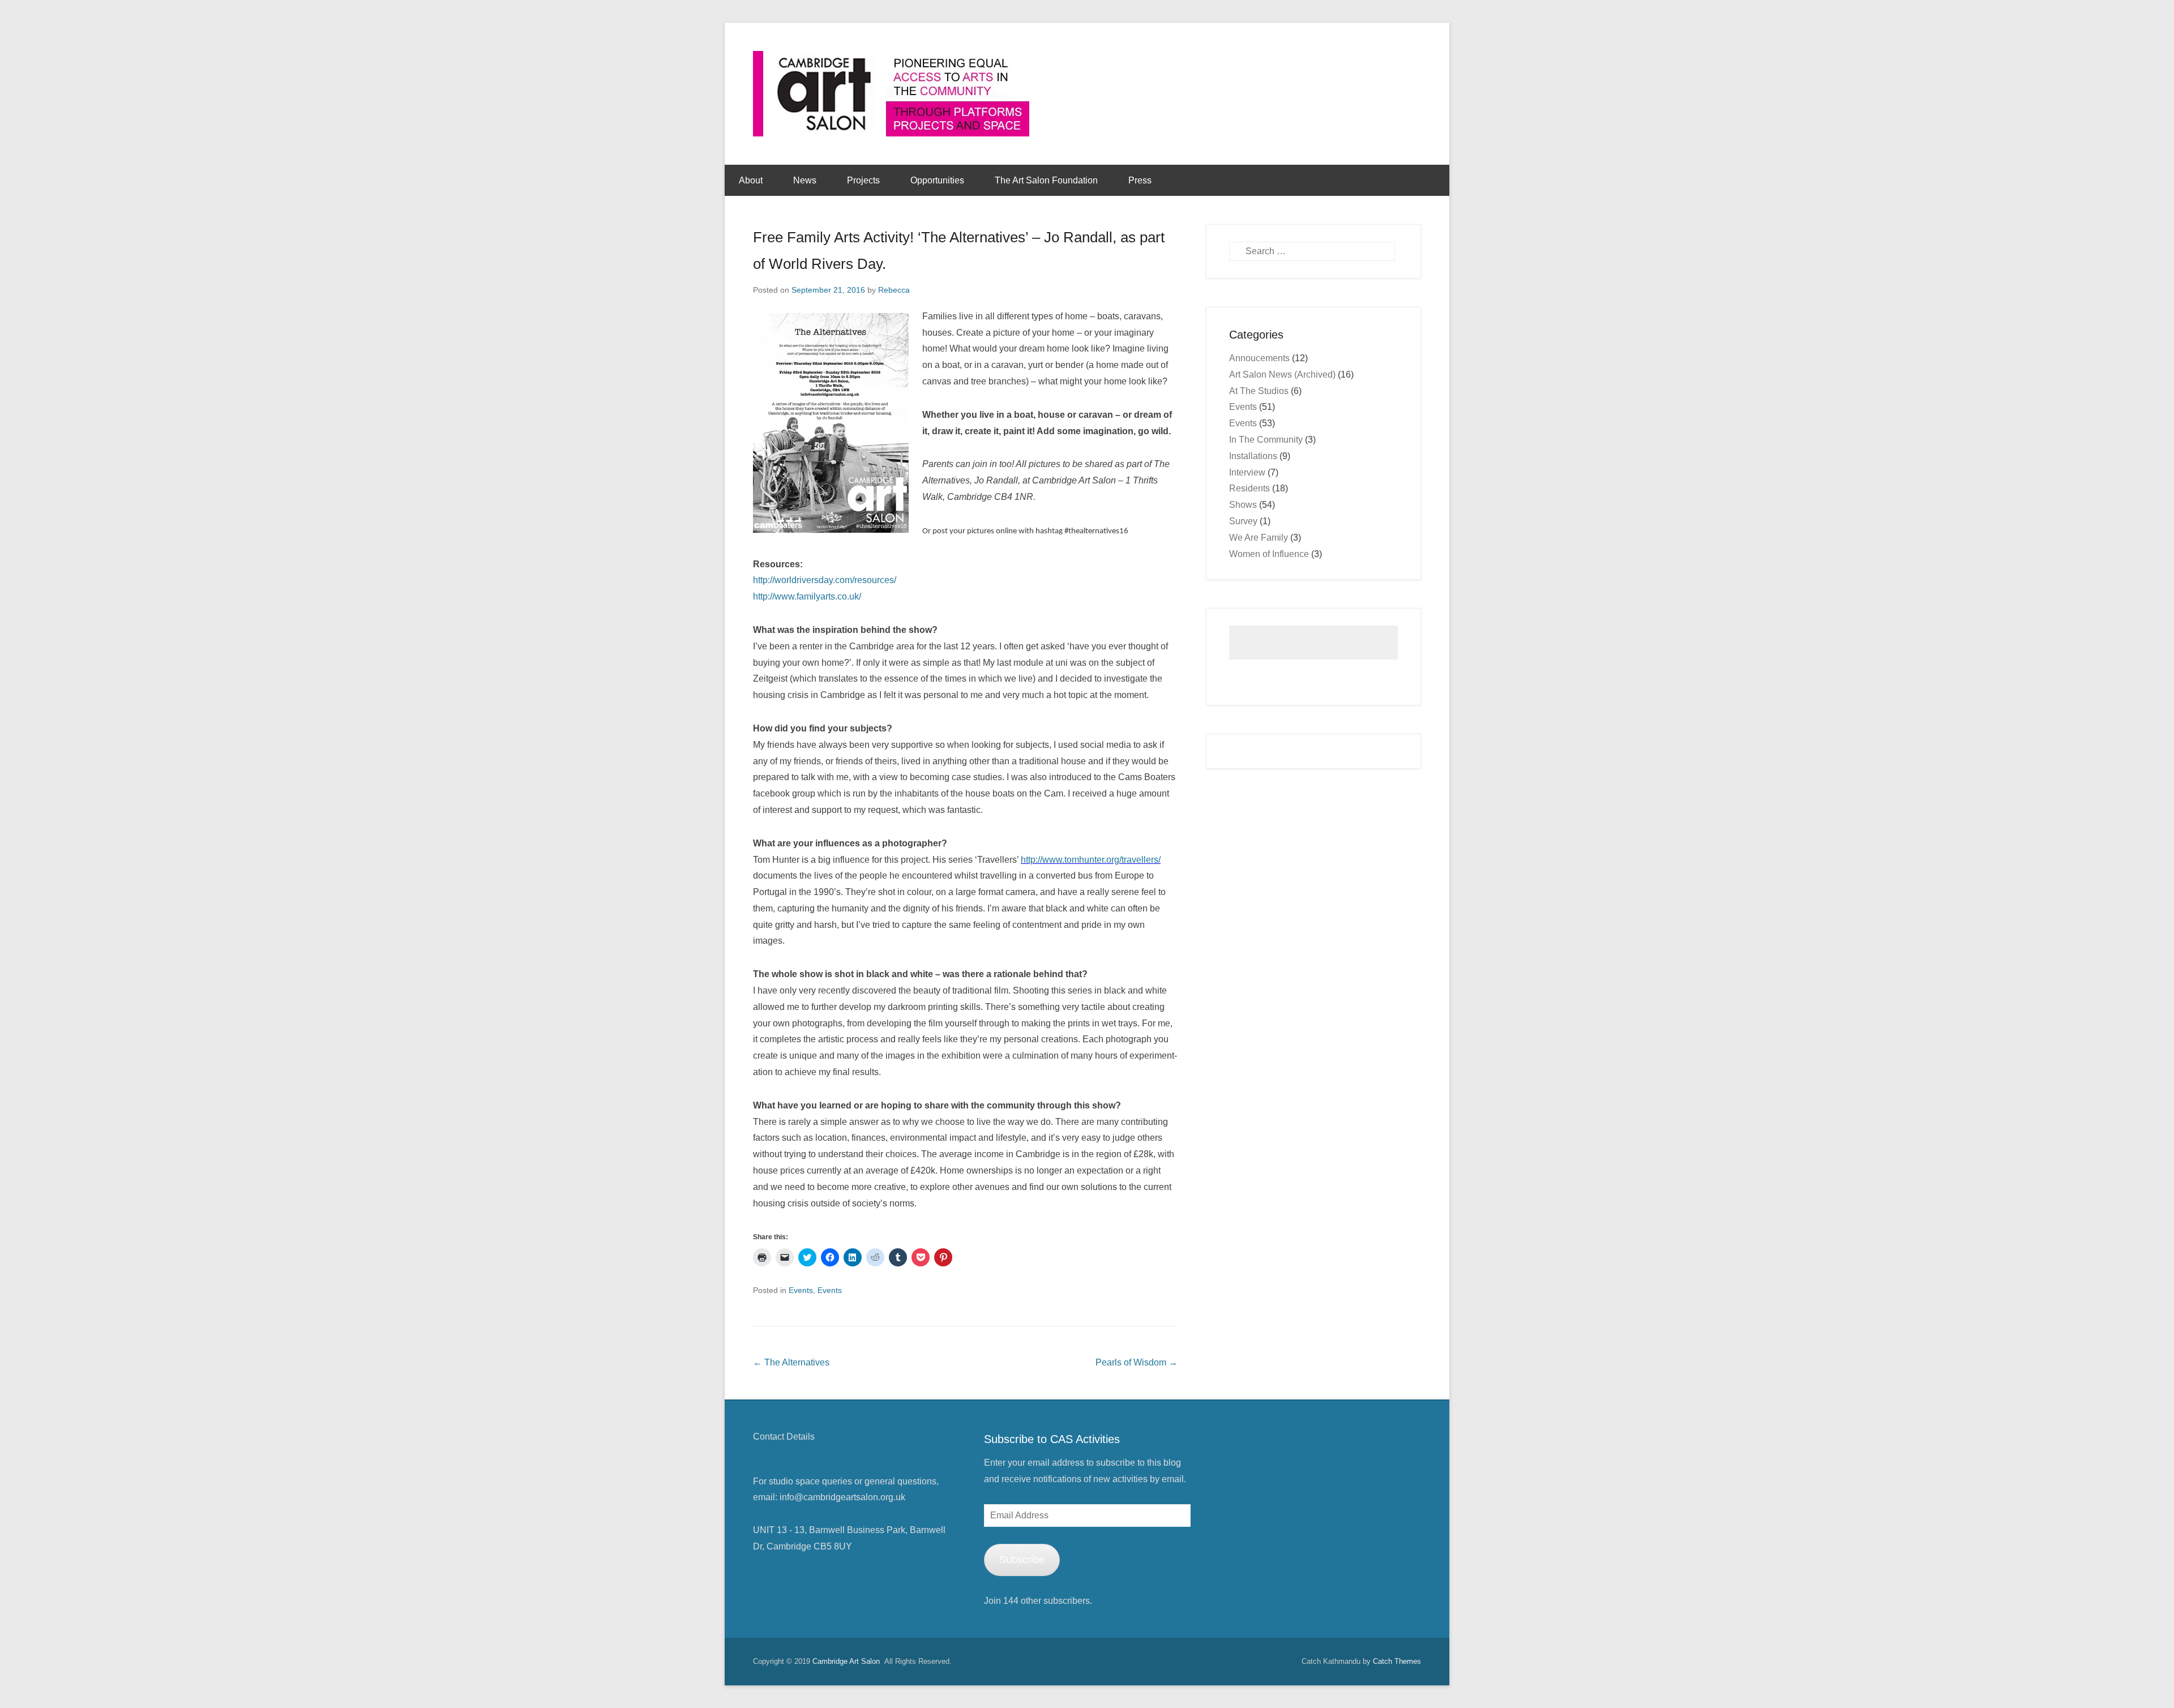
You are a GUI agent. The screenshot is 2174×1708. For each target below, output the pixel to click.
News (805, 180)
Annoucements (1259, 358)
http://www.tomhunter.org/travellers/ (1091, 860)
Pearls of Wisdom (1137, 1362)
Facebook (1225, 1438)
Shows (1243, 505)
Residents (1249, 488)
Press (1140, 180)
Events (801, 1290)
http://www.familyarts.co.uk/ (807, 596)
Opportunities (937, 180)
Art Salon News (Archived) (1282, 374)
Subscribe (1022, 1560)
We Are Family (1259, 538)
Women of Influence (1269, 554)
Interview (1247, 472)
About (751, 180)
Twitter (1249, 1438)
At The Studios (1259, 391)
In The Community (1266, 440)
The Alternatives (791, 1362)
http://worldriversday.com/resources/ (825, 580)
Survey (1243, 521)
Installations (1253, 456)
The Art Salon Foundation (1046, 180)
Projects (863, 180)
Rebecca (894, 290)
